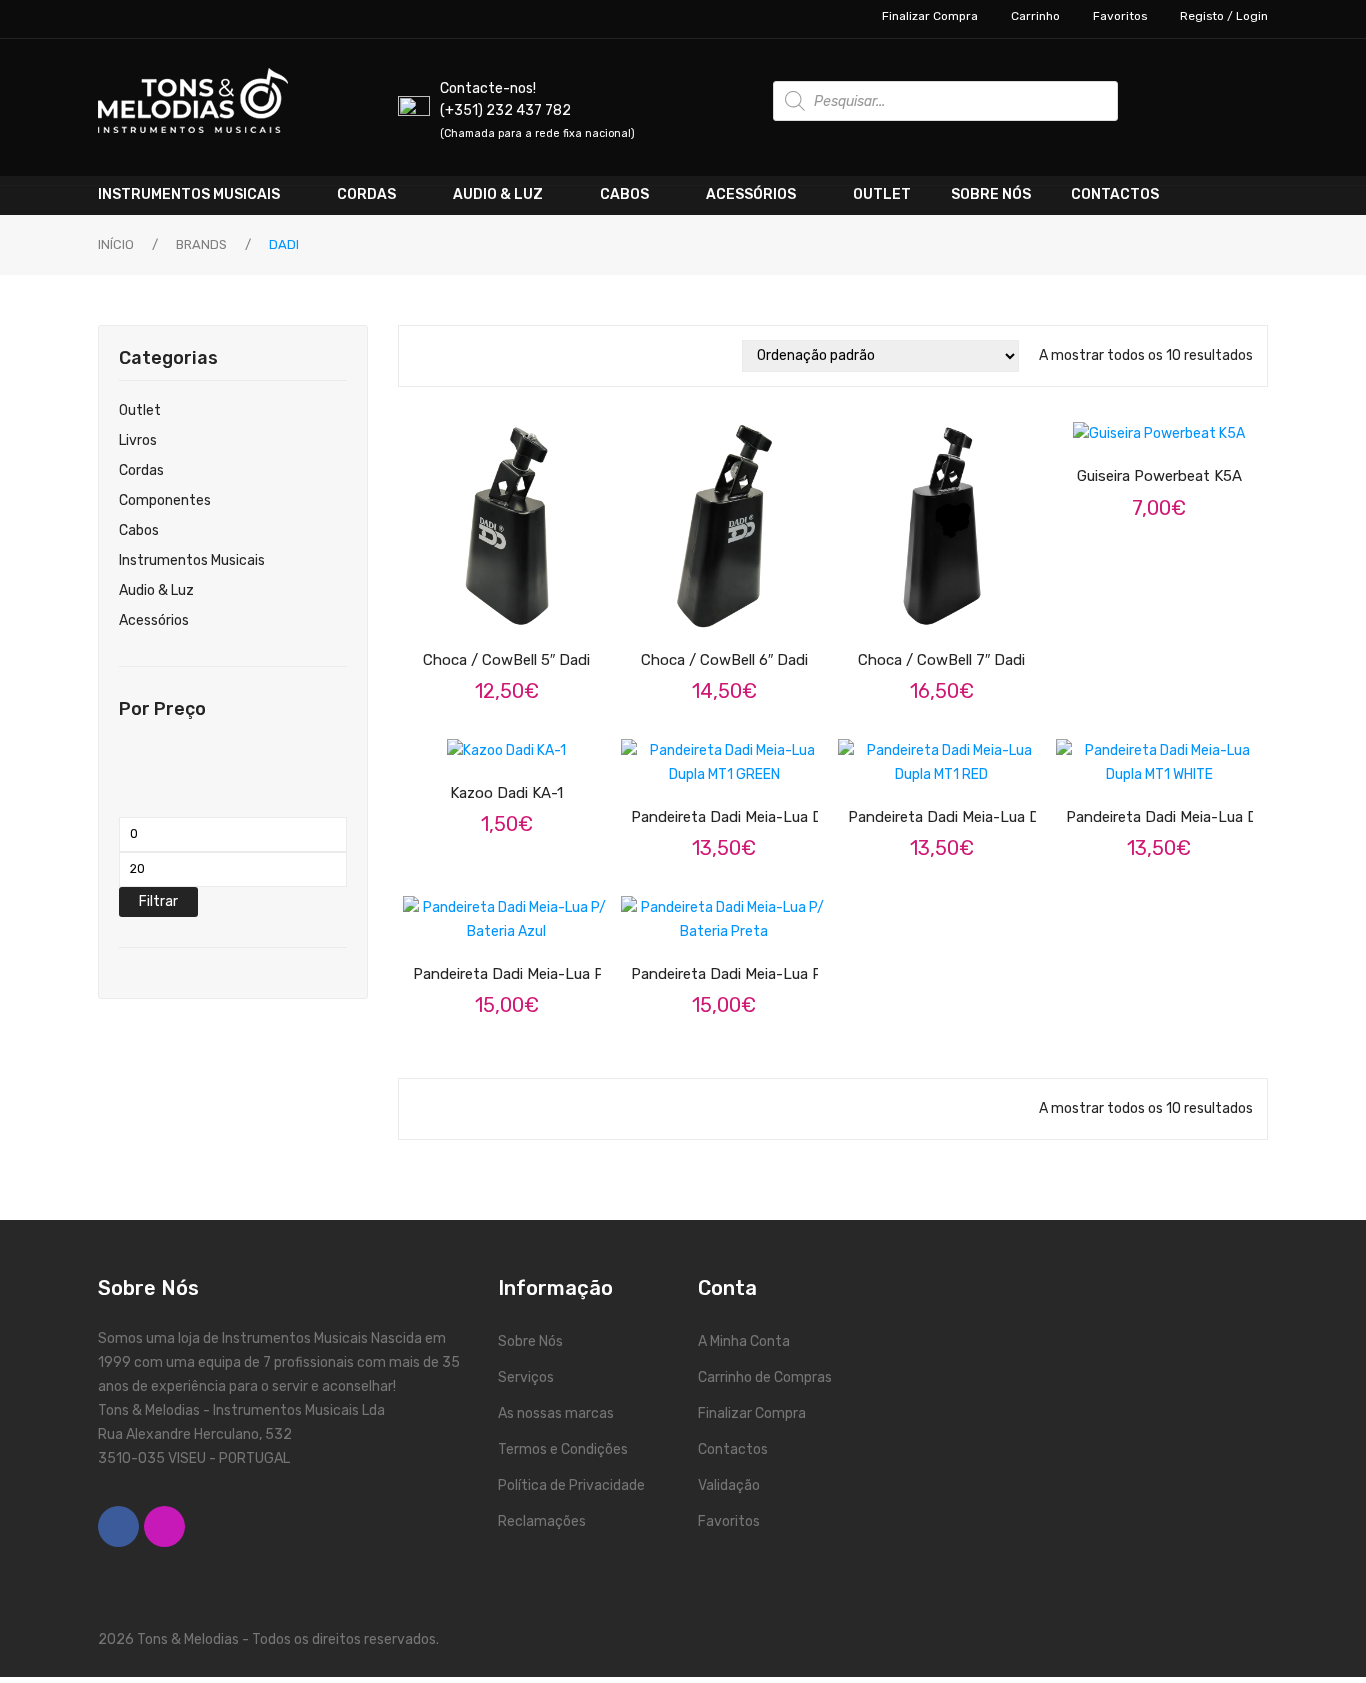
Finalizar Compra (930, 16)
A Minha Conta (744, 1341)
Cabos (139, 530)
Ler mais (742, 942)
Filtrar (158, 901)
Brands (201, 244)
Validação (729, 1485)
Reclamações (542, 1521)
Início (116, 244)
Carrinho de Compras (765, 1377)
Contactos (733, 1449)
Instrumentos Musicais (192, 560)
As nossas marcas (556, 1413)
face (118, 1526)
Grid (422, 356)
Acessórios (154, 620)
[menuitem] (207, 195)
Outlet (140, 410)
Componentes (165, 500)
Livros (138, 440)
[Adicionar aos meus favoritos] (448, 604)
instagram (164, 1526)
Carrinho (1035, 16)
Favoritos (1120, 16)
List (451, 356)
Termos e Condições (563, 1449)
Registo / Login (1224, 16)
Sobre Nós (530, 1341)
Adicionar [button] (524, 604)
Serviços (526, 1377)
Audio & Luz (156, 590)
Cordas (141, 470)
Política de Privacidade (571, 1485)
